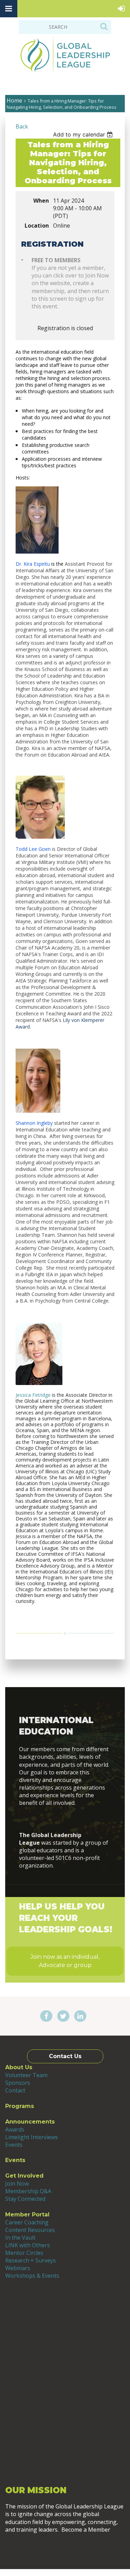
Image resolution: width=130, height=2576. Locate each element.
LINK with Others (28, 2245)
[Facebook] (46, 2017)
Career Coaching (27, 2222)
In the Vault (20, 2238)
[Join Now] (65, 1819)
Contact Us (65, 2056)
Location (37, 226)
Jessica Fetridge (33, 1395)
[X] (63, 2017)
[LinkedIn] (80, 2017)
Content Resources (30, 2230)
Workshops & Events (32, 2276)
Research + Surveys (31, 2260)
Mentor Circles (24, 2253)
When (41, 201)
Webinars (18, 2268)
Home (14, 100)
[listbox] (84, 134)
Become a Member (65, 2548)
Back (22, 126)
